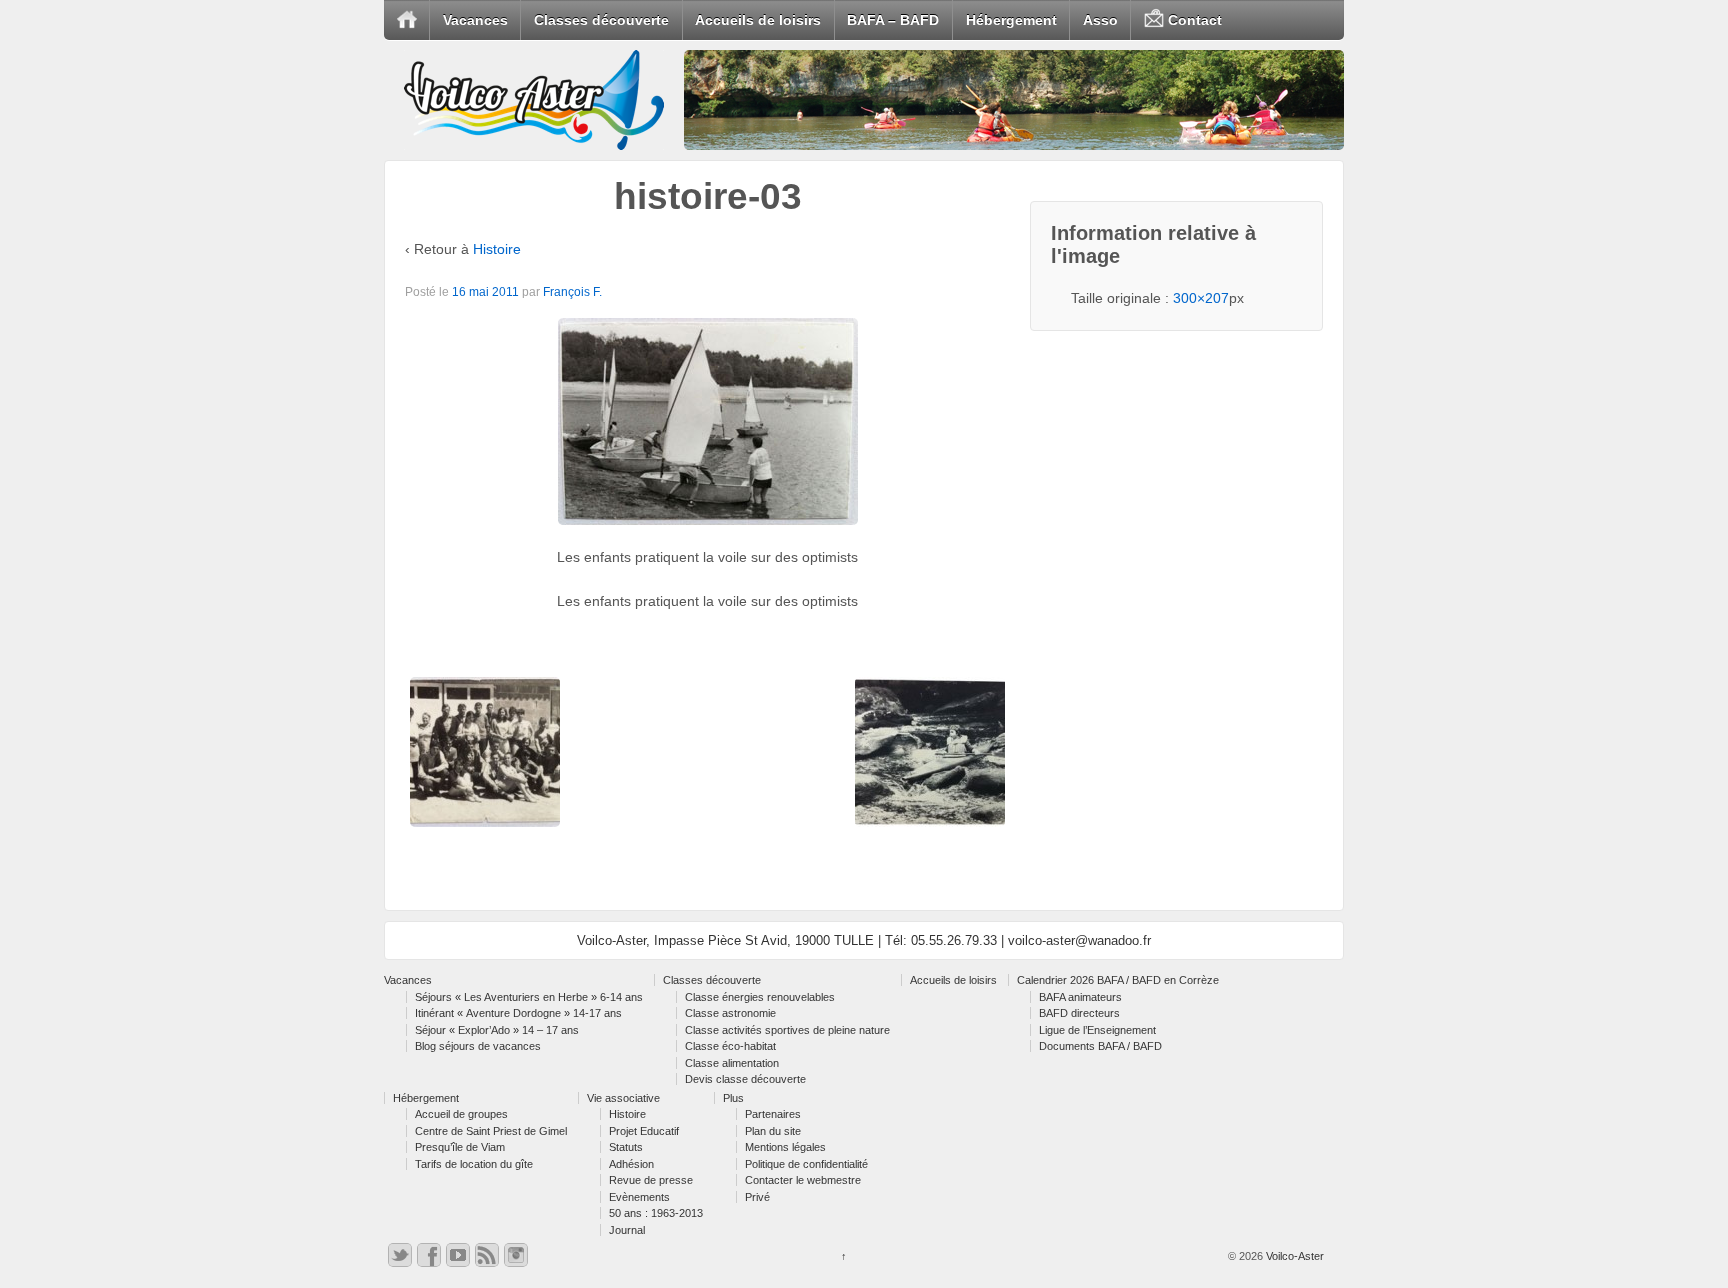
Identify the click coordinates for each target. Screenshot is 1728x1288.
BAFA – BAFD (893, 20)
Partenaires (773, 1114)
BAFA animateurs (1080, 997)
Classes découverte (601, 20)
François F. (572, 292)
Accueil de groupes (461, 1114)
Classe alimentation (732, 1063)
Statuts (626, 1147)
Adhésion (631, 1164)
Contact (1193, 20)
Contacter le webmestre (803, 1180)
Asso (1100, 20)
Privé (757, 1197)
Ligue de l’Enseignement (1097, 1030)
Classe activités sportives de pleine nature (787, 1030)
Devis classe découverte (745, 1079)
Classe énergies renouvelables (760, 997)
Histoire (497, 249)
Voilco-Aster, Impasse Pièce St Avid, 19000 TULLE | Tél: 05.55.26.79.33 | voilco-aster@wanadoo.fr (864, 940)
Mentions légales (785, 1147)
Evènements (639, 1197)
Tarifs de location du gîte (474, 1164)
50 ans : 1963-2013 (656, 1213)
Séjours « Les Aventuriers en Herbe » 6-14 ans (529, 997)
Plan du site (773, 1131)
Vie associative (623, 1098)
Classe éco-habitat (730, 1046)
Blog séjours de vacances (478, 1046)
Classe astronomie (730, 1013)
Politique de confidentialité (806, 1164)
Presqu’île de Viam (460, 1147)
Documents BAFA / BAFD (1100, 1046)
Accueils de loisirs (758, 20)
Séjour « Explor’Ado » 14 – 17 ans (497, 1030)
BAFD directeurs (1079, 1013)
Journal (627, 1230)
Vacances (475, 20)
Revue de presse (651, 1180)
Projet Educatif (644, 1131)
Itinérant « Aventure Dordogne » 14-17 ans (518, 1013)
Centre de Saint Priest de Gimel (491, 1131)
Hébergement (1011, 20)
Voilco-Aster (1293, 1256)
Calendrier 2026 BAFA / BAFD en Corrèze (1118, 980)
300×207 (1201, 298)
